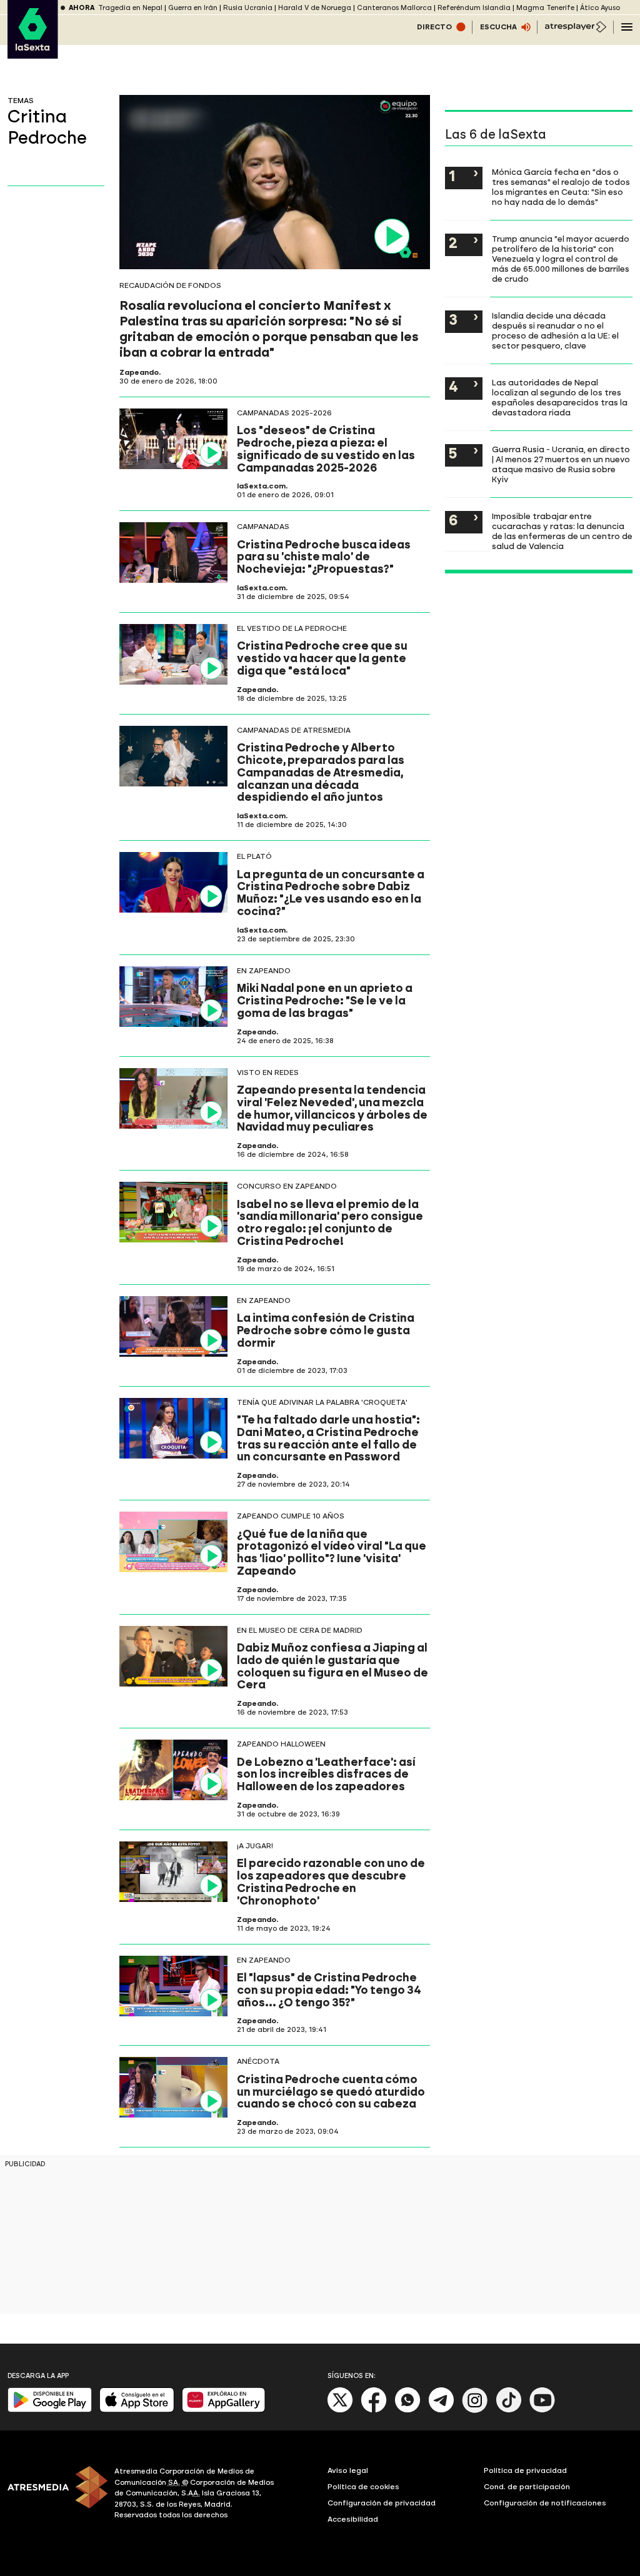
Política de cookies (363, 2487)
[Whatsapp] (407, 2410)
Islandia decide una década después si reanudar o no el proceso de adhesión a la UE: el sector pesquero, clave (555, 330)
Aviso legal (348, 2470)
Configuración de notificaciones (545, 2503)
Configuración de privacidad (382, 2503)
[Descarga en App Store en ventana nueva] (137, 2410)
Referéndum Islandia (474, 8)
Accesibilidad (353, 2519)
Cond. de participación (527, 2487)
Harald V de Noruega (315, 8)
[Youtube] (542, 2410)
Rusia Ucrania (248, 8)
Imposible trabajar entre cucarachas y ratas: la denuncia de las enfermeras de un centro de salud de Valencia (562, 531)
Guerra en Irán (193, 8)
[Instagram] (475, 2410)
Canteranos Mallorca (394, 8)
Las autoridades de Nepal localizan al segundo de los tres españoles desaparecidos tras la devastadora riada (560, 397)
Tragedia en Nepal (130, 8)
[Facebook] (374, 2410)
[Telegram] (441, 2410)
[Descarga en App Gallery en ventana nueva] (224, 2410)
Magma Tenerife (545, 8)
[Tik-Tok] (509, 2410)
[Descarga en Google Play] (50, 2410)
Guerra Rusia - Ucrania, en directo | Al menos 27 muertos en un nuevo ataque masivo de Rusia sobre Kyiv (561, 464)
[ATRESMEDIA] (53, 2495)
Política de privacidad (525, 2470)
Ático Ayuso (600, 8)
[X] (340, 2410)
